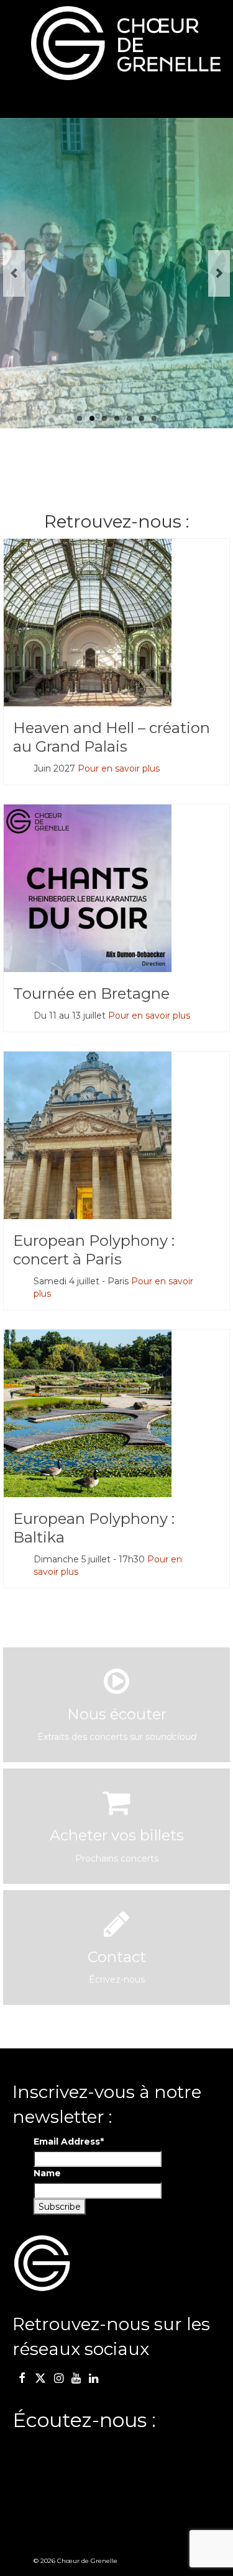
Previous (14, 273)
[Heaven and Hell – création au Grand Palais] (116, 623)
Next (219, 273)
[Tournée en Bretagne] (116, 888)
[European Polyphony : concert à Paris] (116, 1135)
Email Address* (69, 2141)
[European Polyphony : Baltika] (116, 1413)
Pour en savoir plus (119, 768)
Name (47, 2173)
